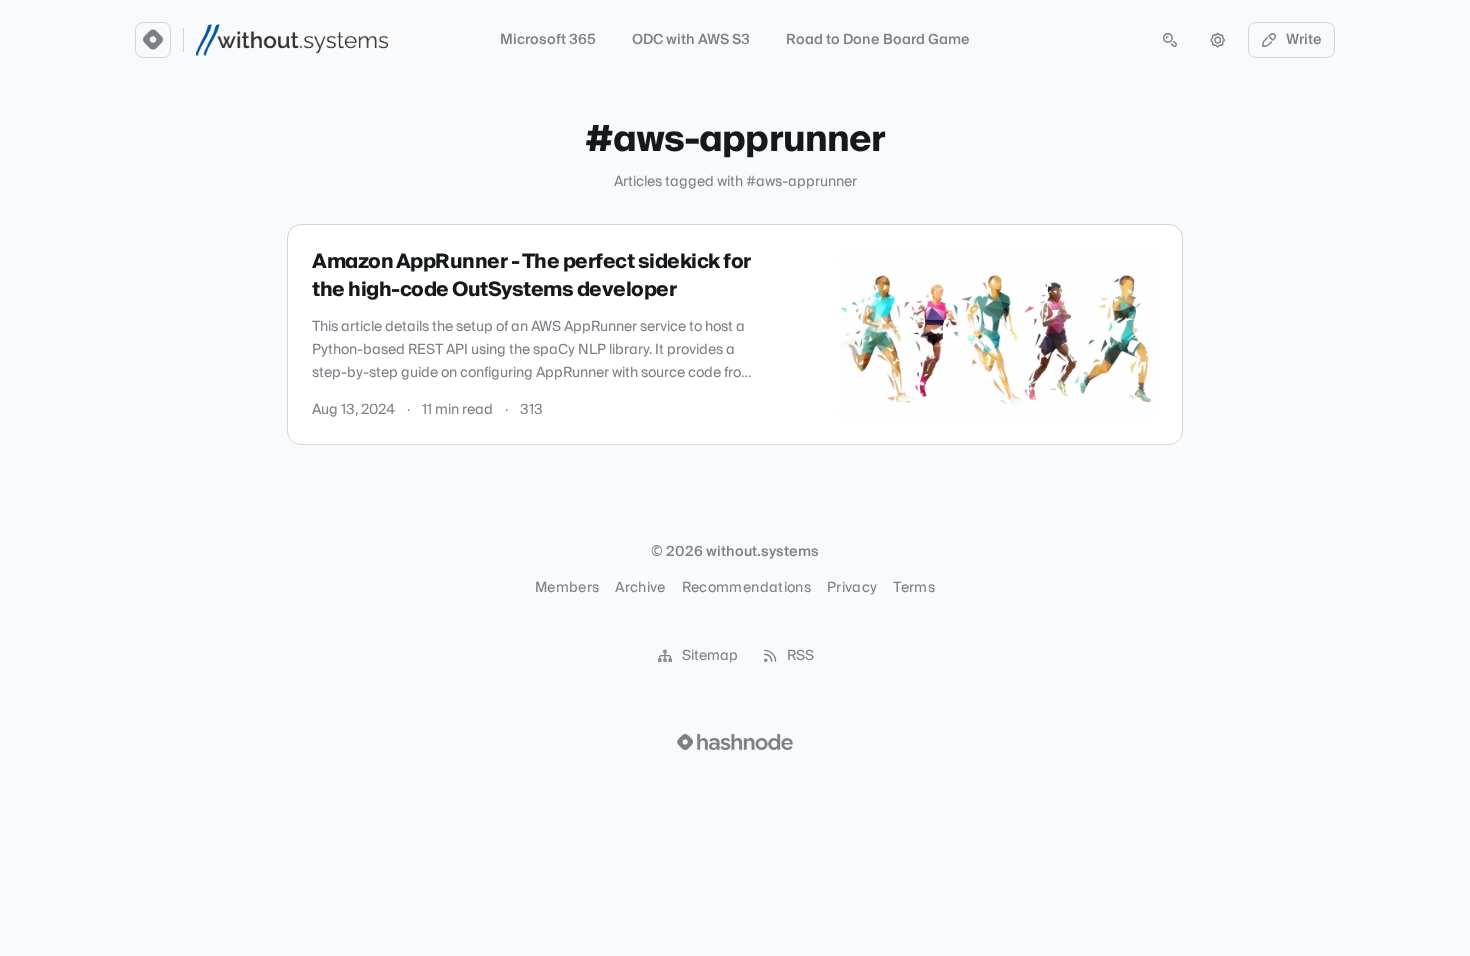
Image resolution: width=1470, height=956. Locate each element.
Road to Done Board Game (878, 40)
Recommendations (746, 588)
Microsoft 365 (548, 40)
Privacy (852, 588)
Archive (640, 588)
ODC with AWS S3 (691, 40)
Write (1304, 40)
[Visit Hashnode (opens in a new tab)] (735, 742)
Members (567, 588)
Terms (914, 588)
